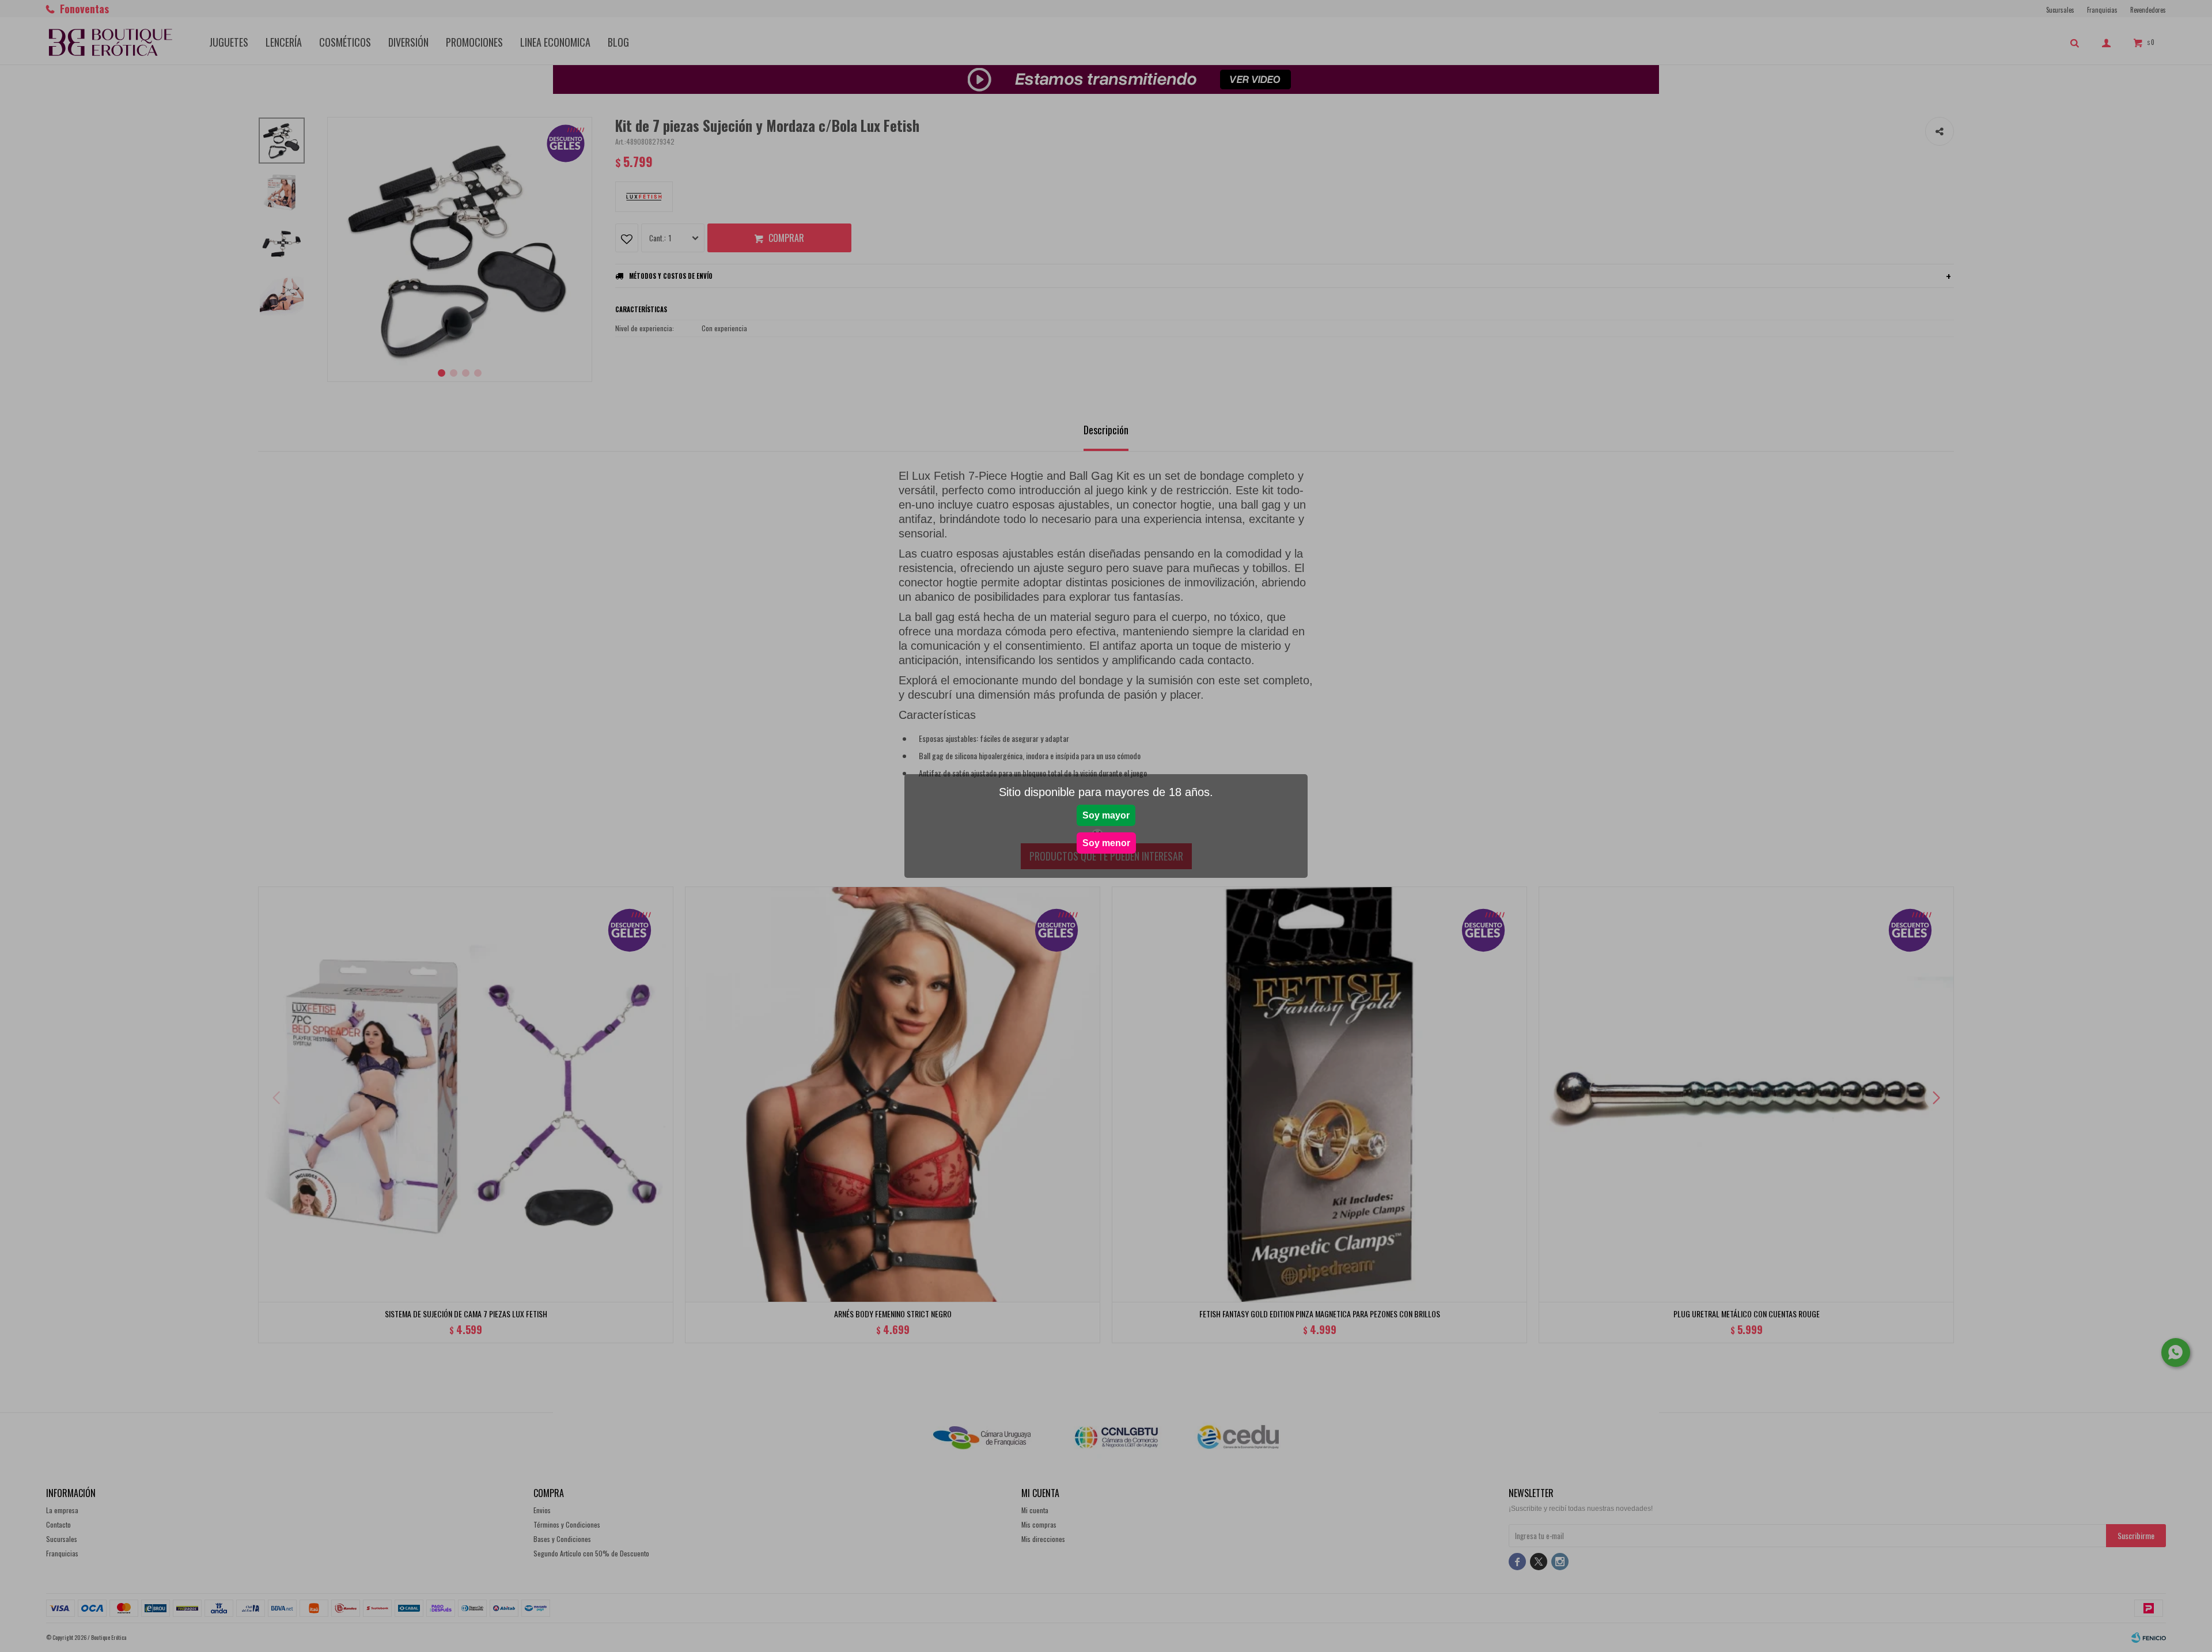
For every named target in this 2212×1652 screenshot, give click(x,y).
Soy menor (1106, 843)
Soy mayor (1106, 815)
